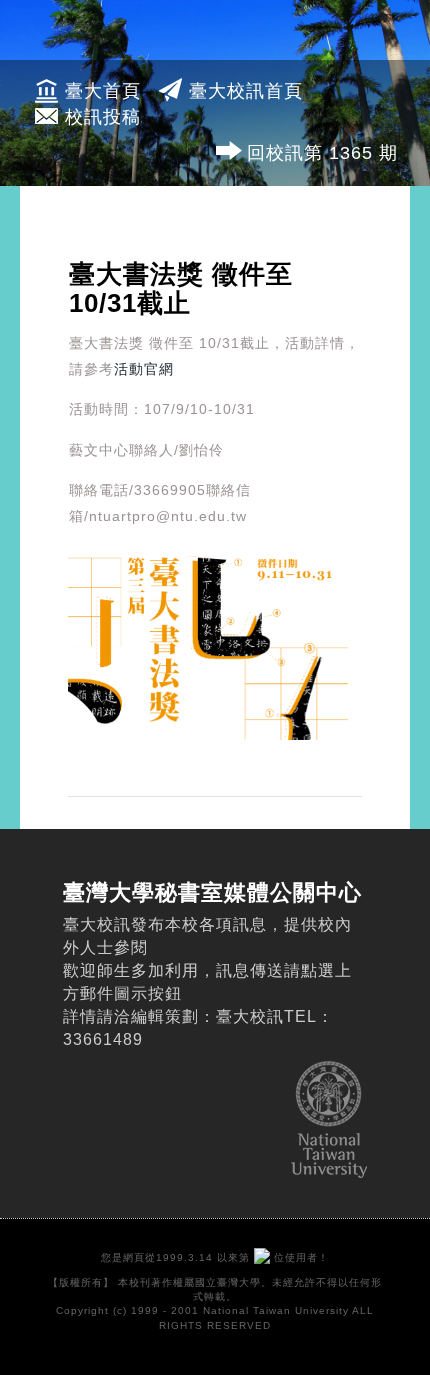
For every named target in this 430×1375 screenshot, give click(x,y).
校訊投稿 (103, 117)
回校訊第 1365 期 (322, 153)
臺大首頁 (103, 91)
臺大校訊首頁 (246, 91)
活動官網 (144, 369)
